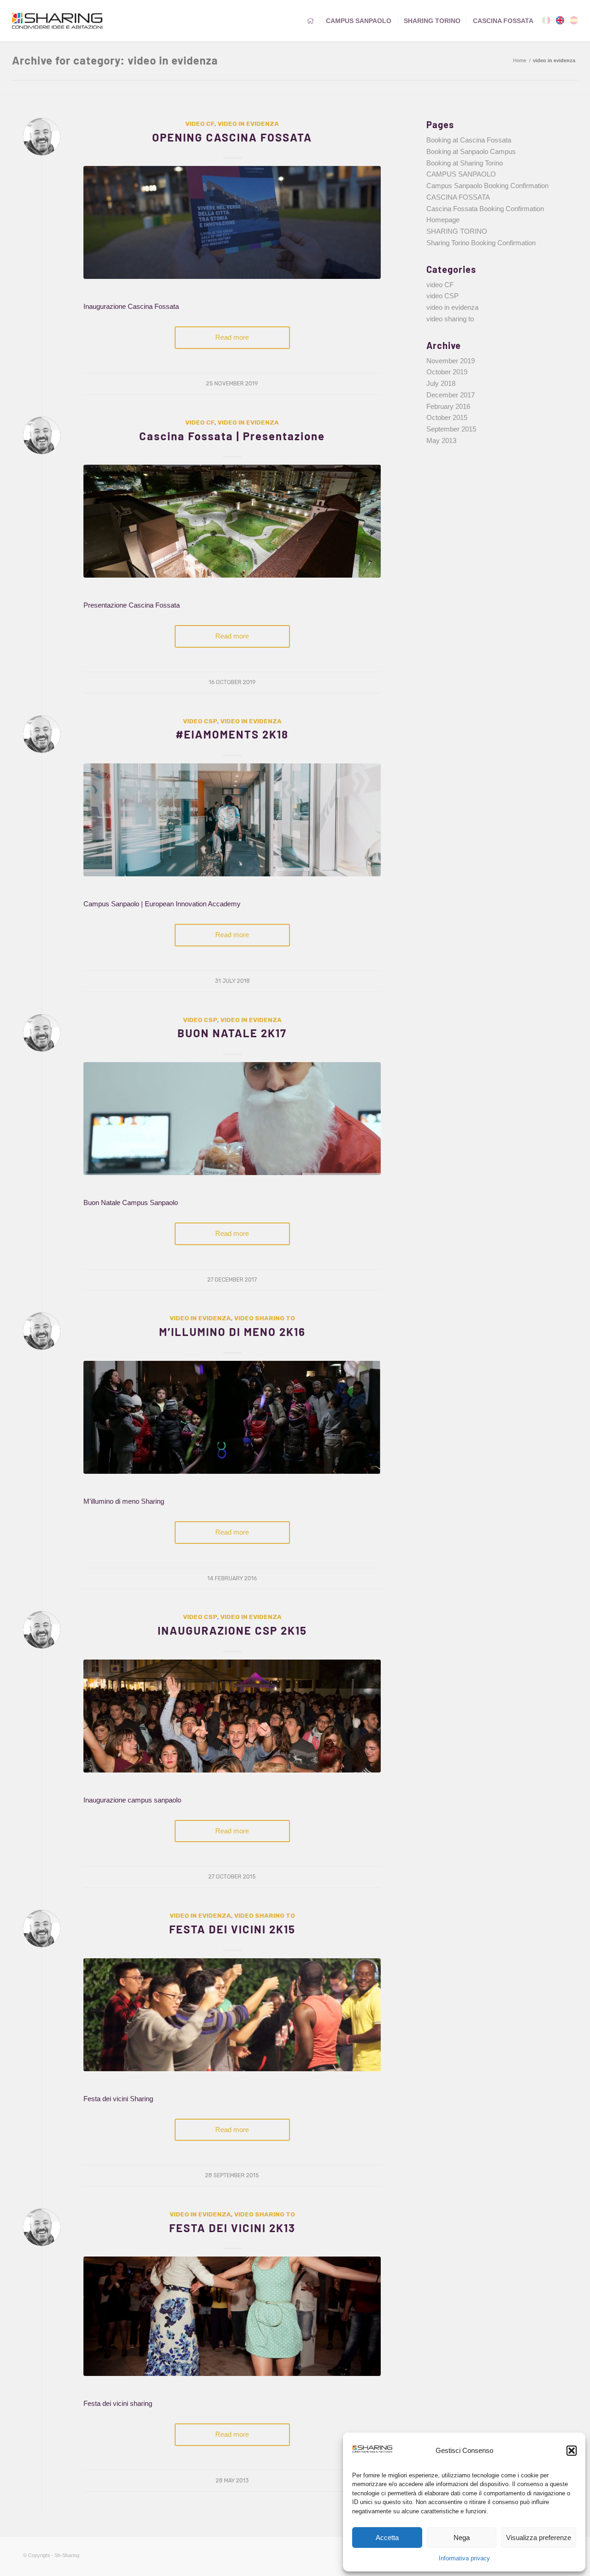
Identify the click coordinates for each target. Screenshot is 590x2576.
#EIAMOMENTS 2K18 (232, 734)
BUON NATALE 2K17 (232, 1033)
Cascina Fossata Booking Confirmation (485, 209)
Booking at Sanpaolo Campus (471, 151)
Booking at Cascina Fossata (469, 140)
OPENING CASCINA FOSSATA (232, 137)
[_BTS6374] (232, 521)
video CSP (200, 721)
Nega (462, 2538)
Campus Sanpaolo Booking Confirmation (487, 186)
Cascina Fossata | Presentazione (232, 436)
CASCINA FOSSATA (458, 197)
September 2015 (451, 429)
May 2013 (441, 440)
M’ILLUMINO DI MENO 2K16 (232, 1332)
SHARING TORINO (457, 231)
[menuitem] (310, 21)
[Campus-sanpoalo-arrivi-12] (232, 820)
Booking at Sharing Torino (465, 163)
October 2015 (447, 417)
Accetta (387, 2538)
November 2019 (451, 361)
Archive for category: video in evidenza (115, 60)
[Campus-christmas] (232, 1119)
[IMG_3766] (232, 2316)
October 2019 (447, 372)
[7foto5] (232, 222)
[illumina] (232, 1417)
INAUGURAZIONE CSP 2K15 (232, 1630)
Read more (232, 337)
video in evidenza (248, 124)
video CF (200, 124)
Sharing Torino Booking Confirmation (481, 243)
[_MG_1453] (232, 1716)
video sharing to (265, 1318)
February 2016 (448, 406)
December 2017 (451, 395)
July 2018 (441, 383)
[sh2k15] (232, 2015)
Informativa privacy (464, 2558)
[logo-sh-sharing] (57, 21)
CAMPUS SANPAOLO (461, 174)
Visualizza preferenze (539, 2538)
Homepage (443, 220)
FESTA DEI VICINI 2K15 (232, 1929)
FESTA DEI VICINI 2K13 (232, 2228)
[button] (572, 2451)
